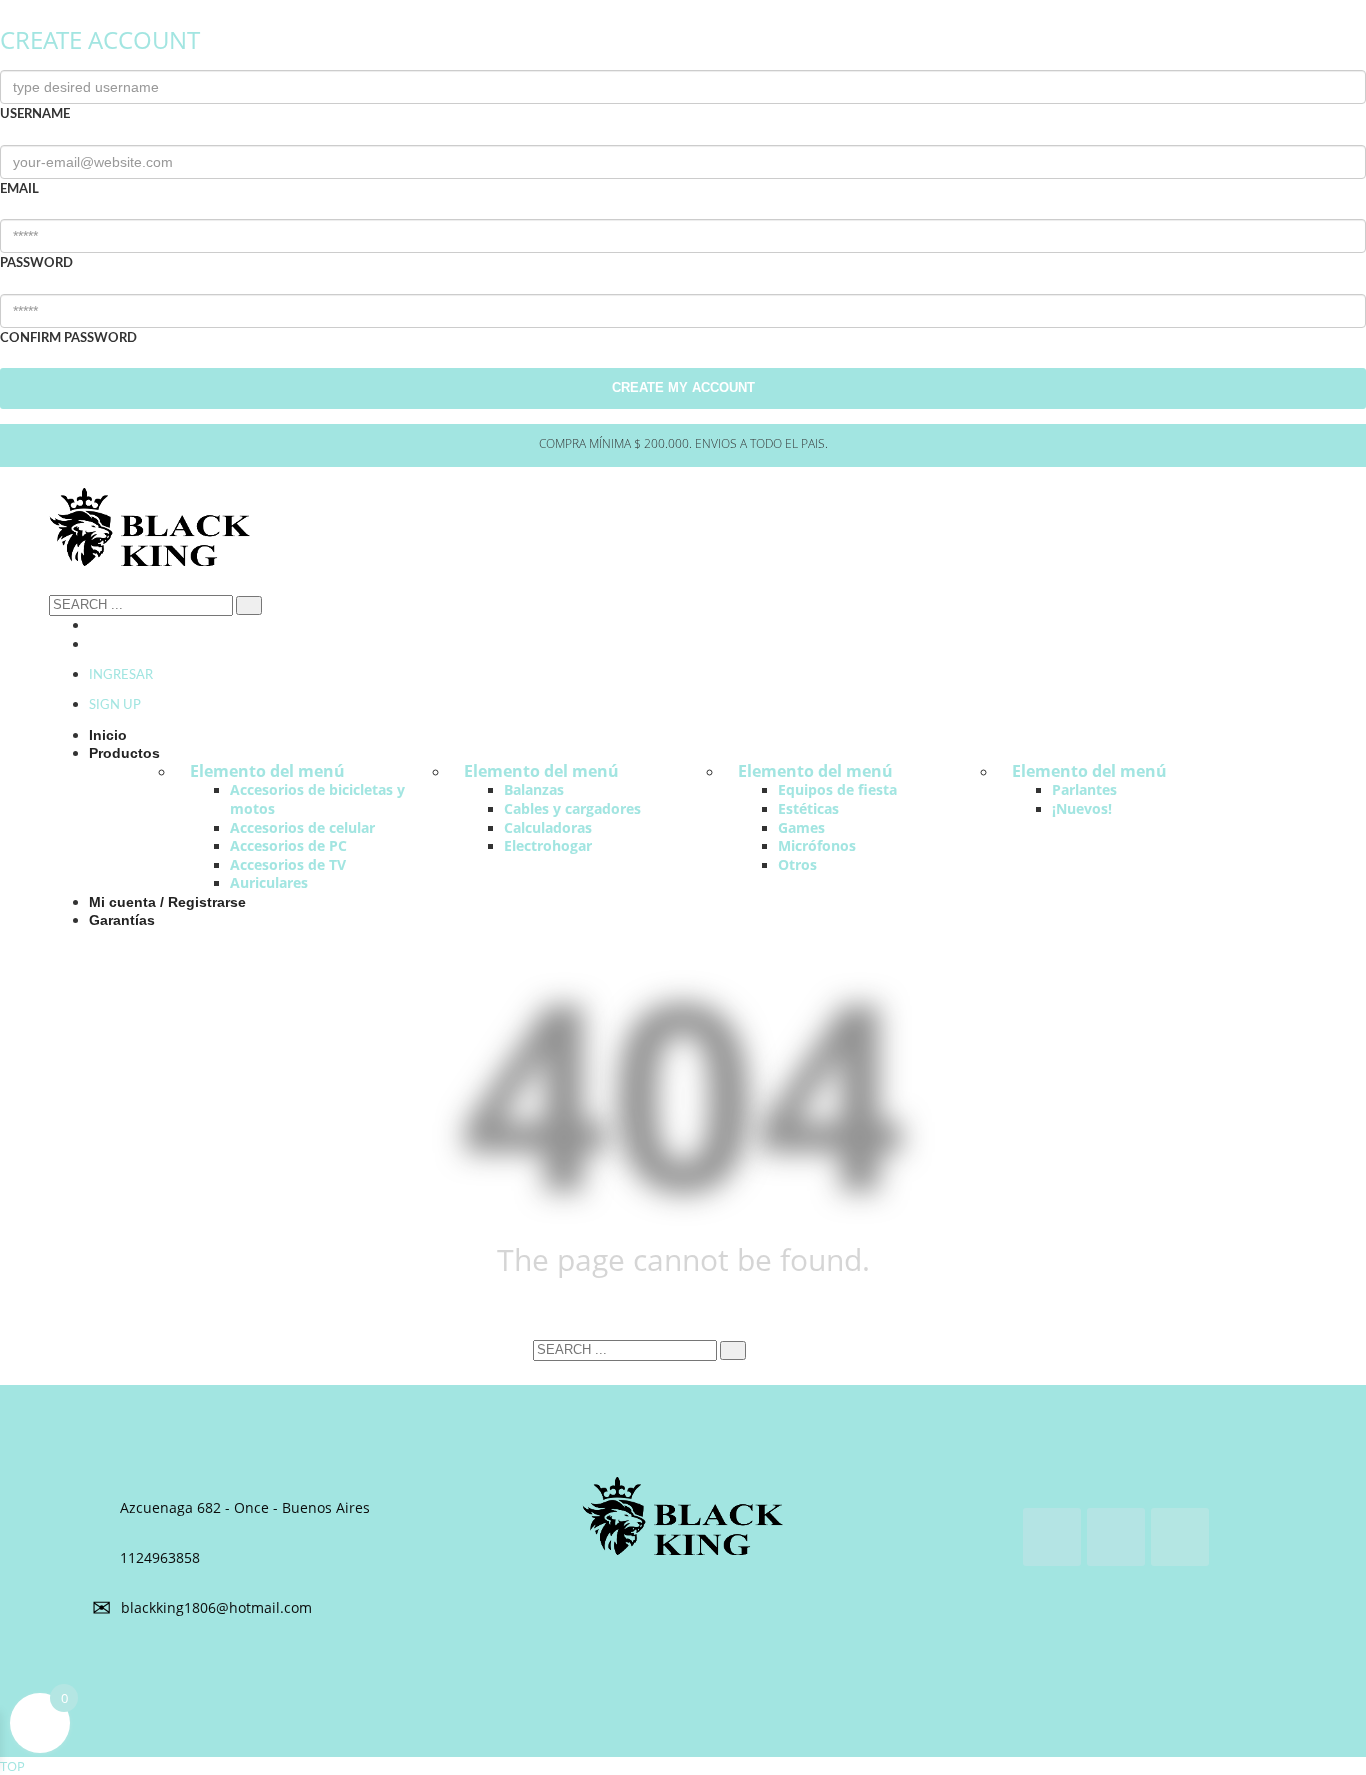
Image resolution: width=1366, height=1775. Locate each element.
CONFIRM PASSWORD (68, 338)
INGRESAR (121, 675)
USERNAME (35, 114)
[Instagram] (94, 625)
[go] (249, 605)
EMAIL (19, 189)
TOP (12, 1766)
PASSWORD (36, 263)
